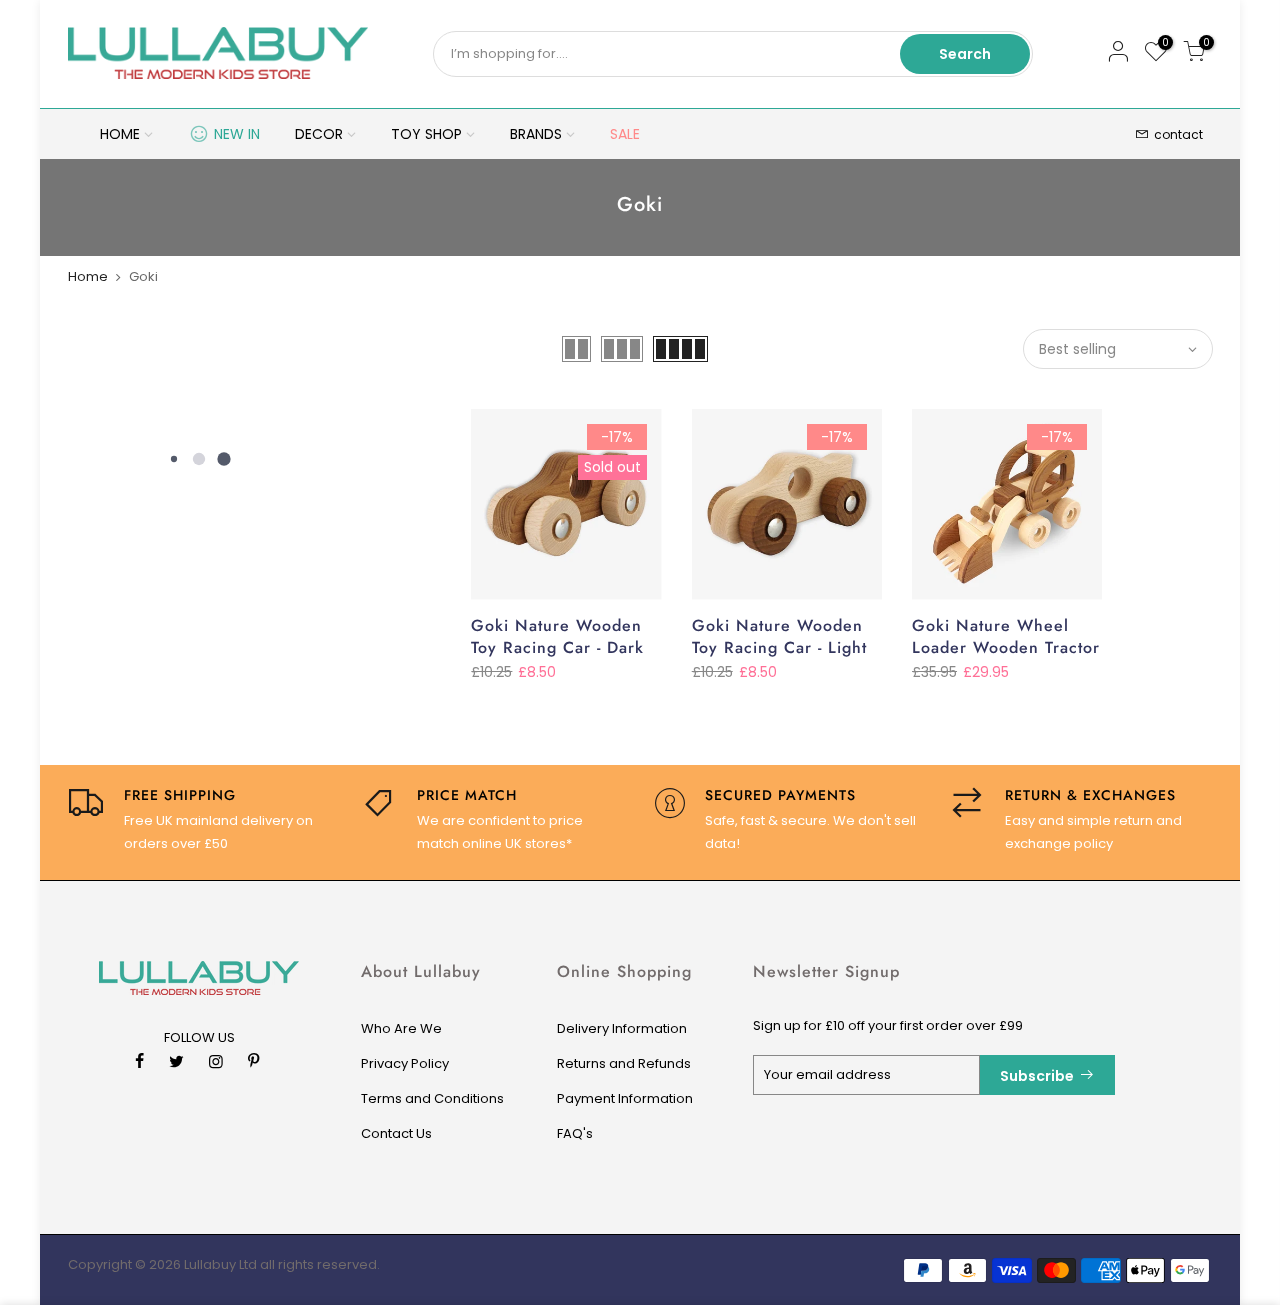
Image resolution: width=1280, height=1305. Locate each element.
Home (88, 276)
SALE (625, 134)
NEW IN (237, 134)
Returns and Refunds (624, 1063)
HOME (120, 134)
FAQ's (575, 1133)
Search (965, 54)
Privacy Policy (405, 1063)
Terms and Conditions (432, 1098)
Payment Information (625, 1098)
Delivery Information (622, 1028)
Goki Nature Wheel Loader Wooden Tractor (1006, 637)
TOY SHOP (426, 134)
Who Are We (401, 1028)
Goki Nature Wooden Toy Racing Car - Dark (557, 637)
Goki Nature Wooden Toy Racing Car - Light (779, 637)
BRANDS (536, 134)
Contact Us (396, 1133)
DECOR (319, 134)
